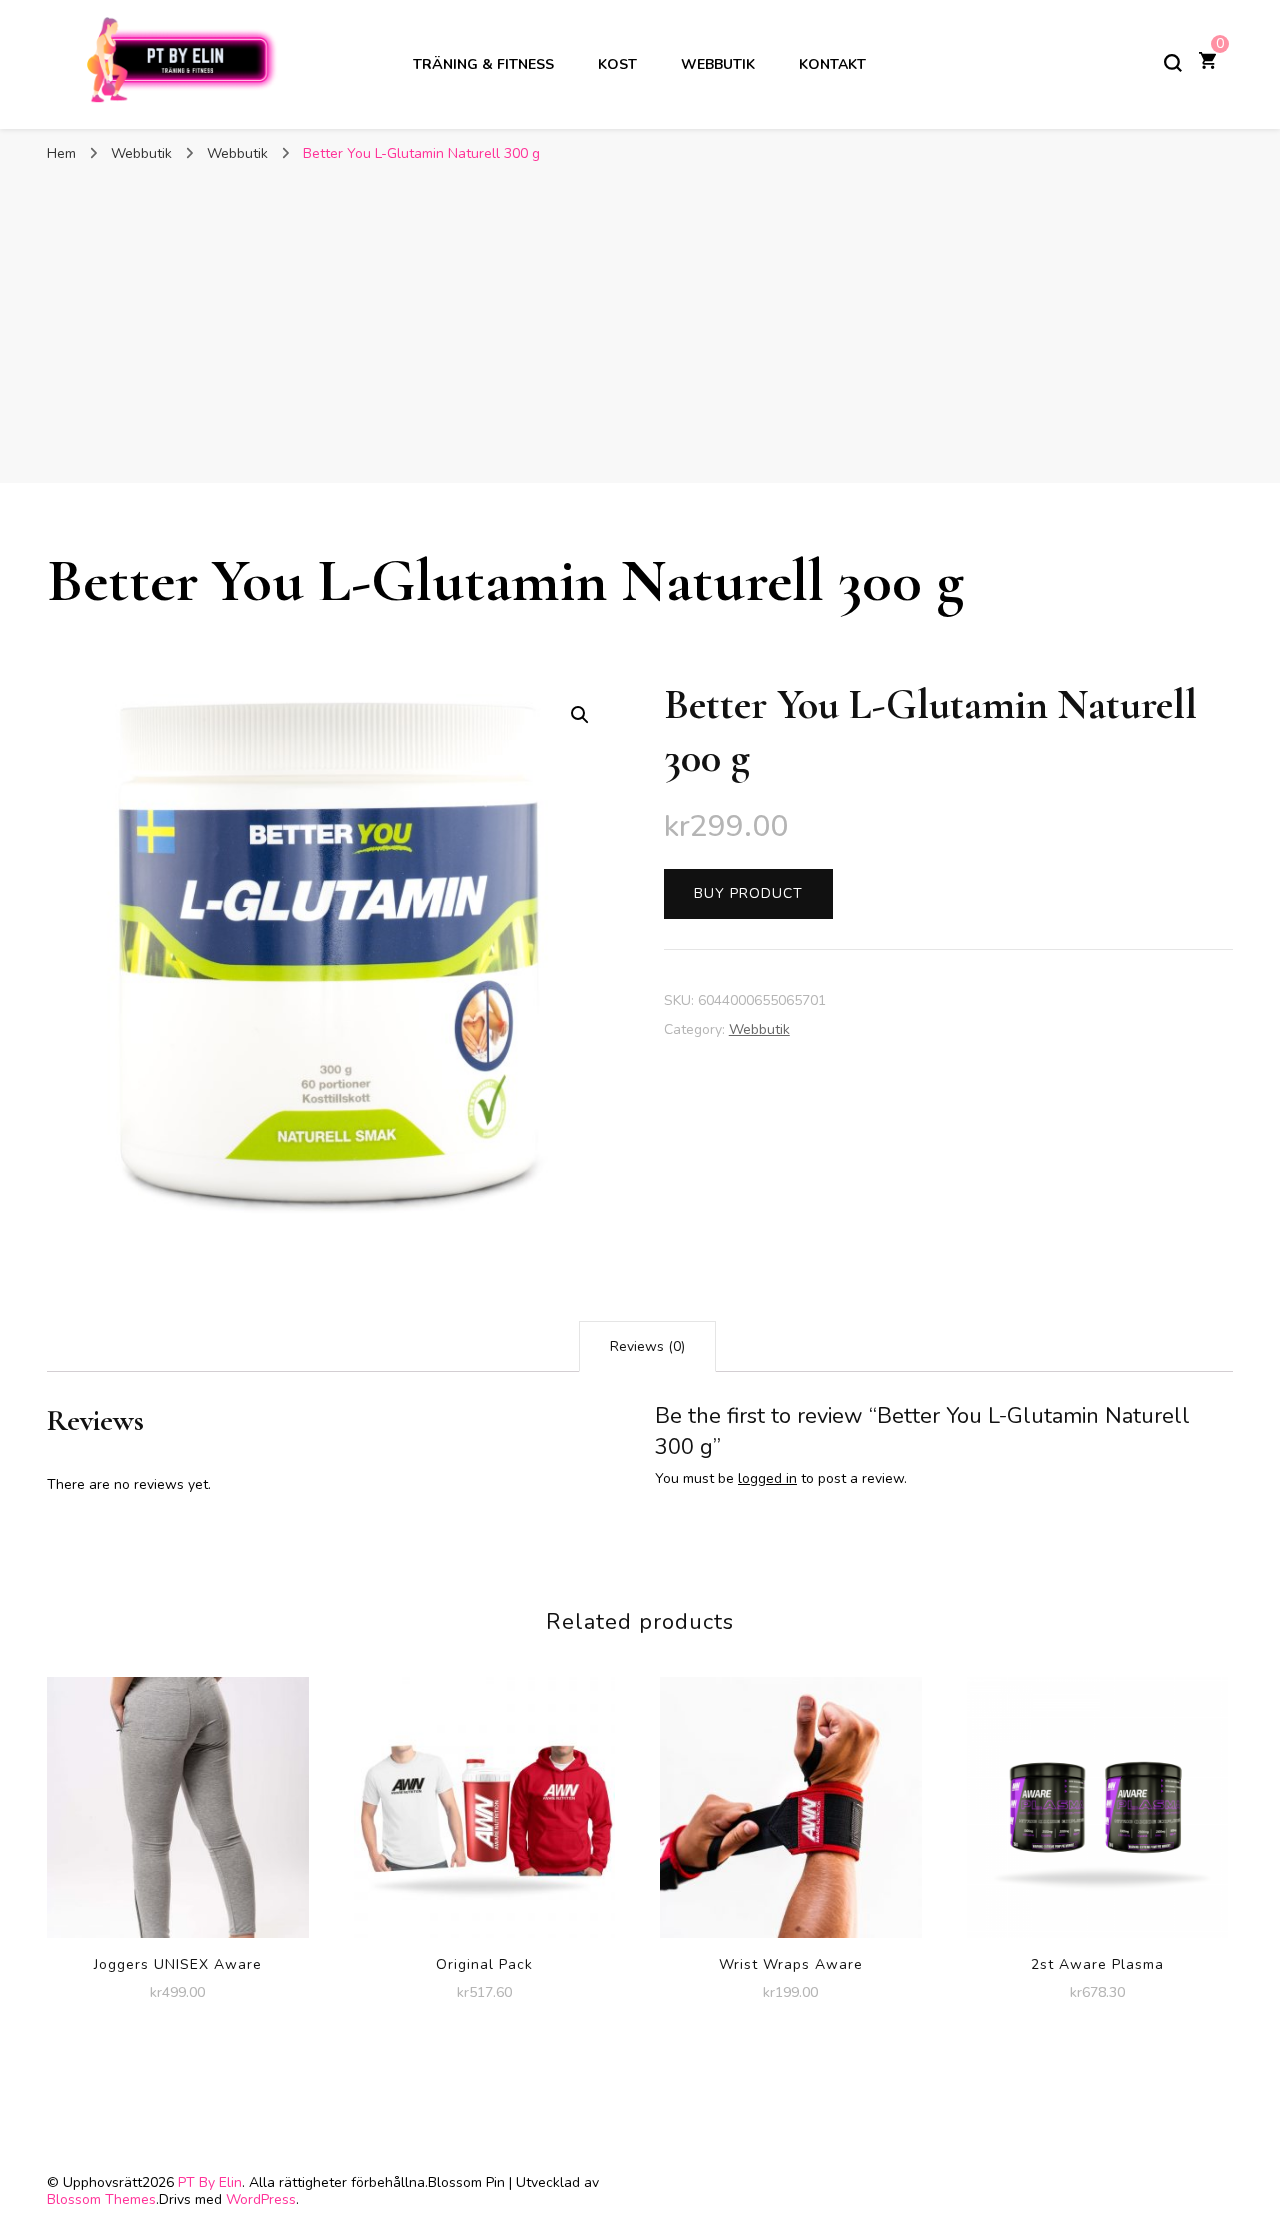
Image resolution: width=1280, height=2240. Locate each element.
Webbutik (718, 64)
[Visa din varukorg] (1207, 63)
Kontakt (832, 64)
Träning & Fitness (483, 64)
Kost (617, 64)
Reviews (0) (647, 1346)
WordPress (261, 2199)
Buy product (748, 893)
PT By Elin (210, 2182)
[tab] (647, 1346)
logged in (767, 1478)
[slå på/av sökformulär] (1173, 63)
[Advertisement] (640, 323)
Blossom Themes (101, 2199)
